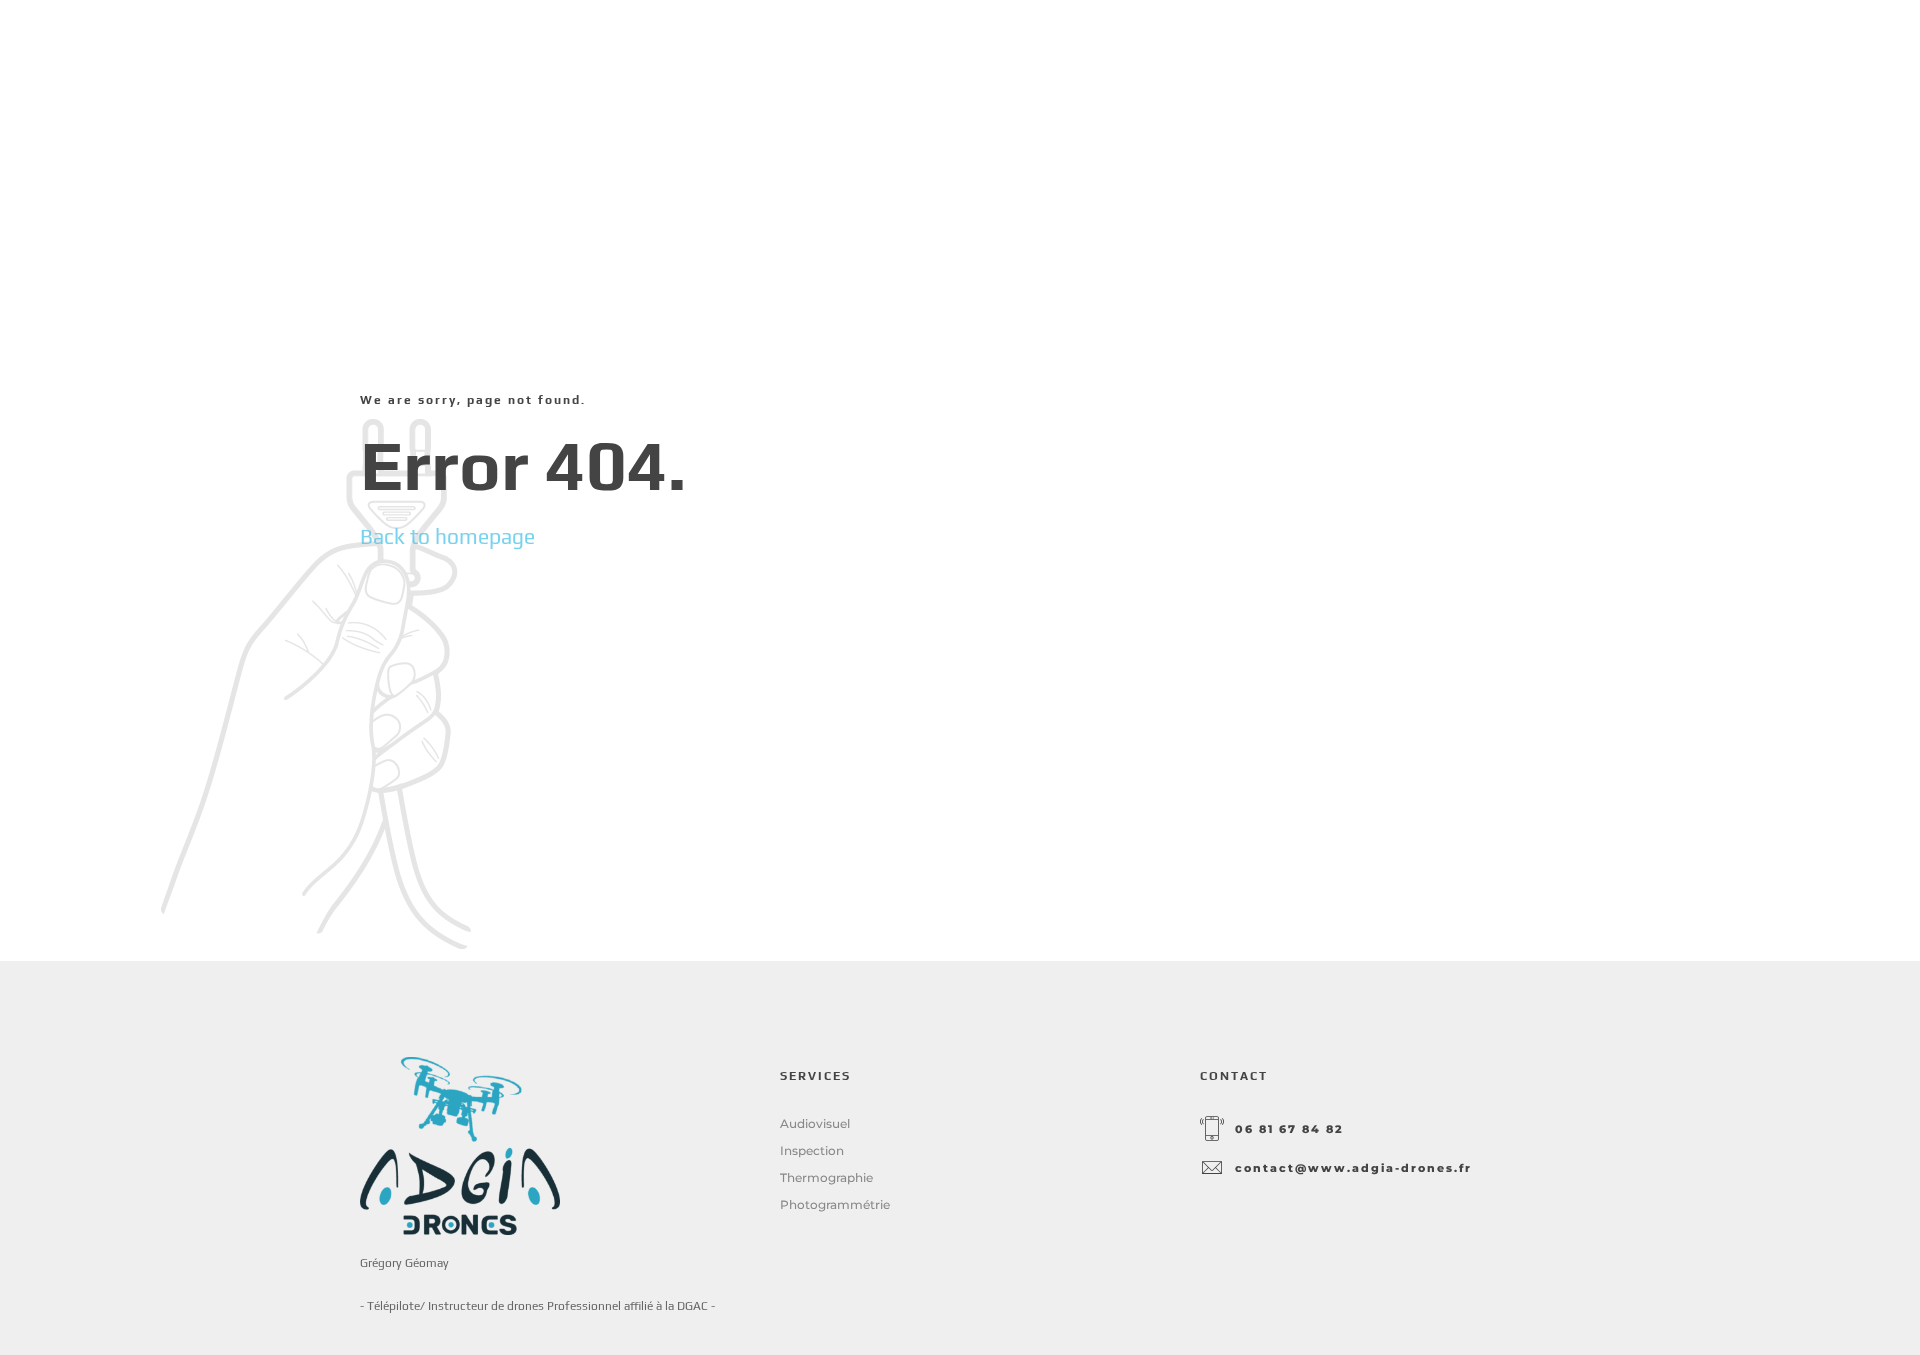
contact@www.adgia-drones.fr (1353, 1168)
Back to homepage (447, 536)
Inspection (812, 1150)
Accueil (1077, 59)
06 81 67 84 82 (1289, 1129)
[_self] (1212, 1130)
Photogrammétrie (835, 1204)
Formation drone (1355, 59)
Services (1193, 59)
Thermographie (826, 1177)
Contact (1518, 59)
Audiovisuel (815, 1123)
